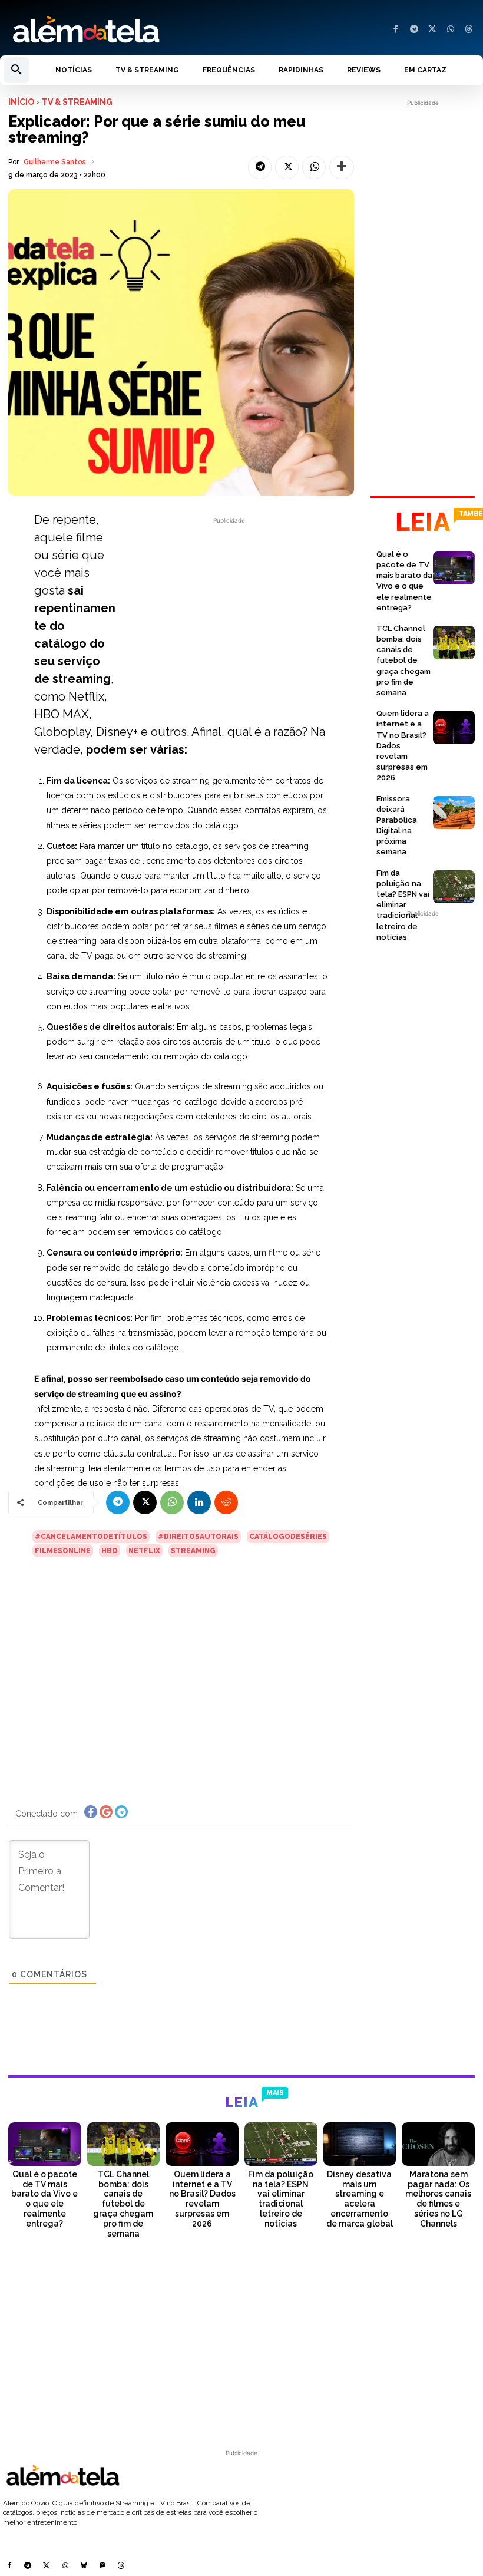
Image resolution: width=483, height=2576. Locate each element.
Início (21, 102)
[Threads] (469, 30)
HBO (110, 1551)
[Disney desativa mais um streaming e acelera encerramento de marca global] (360, 2144)
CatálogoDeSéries (288, 1537)
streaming (193, 1551)
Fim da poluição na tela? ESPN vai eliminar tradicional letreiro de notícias (403, 905)
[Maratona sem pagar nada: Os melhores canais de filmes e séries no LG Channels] (438, 2144)
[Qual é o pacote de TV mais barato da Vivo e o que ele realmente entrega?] (454, 568)
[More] (342, 167)
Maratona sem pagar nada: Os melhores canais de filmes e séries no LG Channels (438, 2199)
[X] (432, 30)
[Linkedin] (199, 1502)
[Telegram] (414, 30)
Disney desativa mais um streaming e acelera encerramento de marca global (360, 2199)
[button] (16, 70)
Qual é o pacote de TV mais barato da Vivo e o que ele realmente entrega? (44, 2199)
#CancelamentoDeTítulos (91, 1537)
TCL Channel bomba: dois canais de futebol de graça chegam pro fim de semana (403, 660)
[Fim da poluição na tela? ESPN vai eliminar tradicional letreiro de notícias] (454, 887)
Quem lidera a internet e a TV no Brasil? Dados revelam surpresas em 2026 (202, 2199)
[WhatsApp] (450, 30)
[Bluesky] (84, 2567)
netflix (144, 1551)
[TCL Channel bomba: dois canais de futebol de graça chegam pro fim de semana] (454, 643)
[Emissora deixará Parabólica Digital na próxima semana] (454, 813)
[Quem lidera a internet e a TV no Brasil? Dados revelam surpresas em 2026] (454, 727)
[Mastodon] (102, 2567)
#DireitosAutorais (198, 1537)
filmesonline (63, 1551)
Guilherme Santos (55, 162)
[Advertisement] (229, 609)
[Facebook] (396, 30)
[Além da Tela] (121, 30)
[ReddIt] (226, 1502)
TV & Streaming (77, 102)
